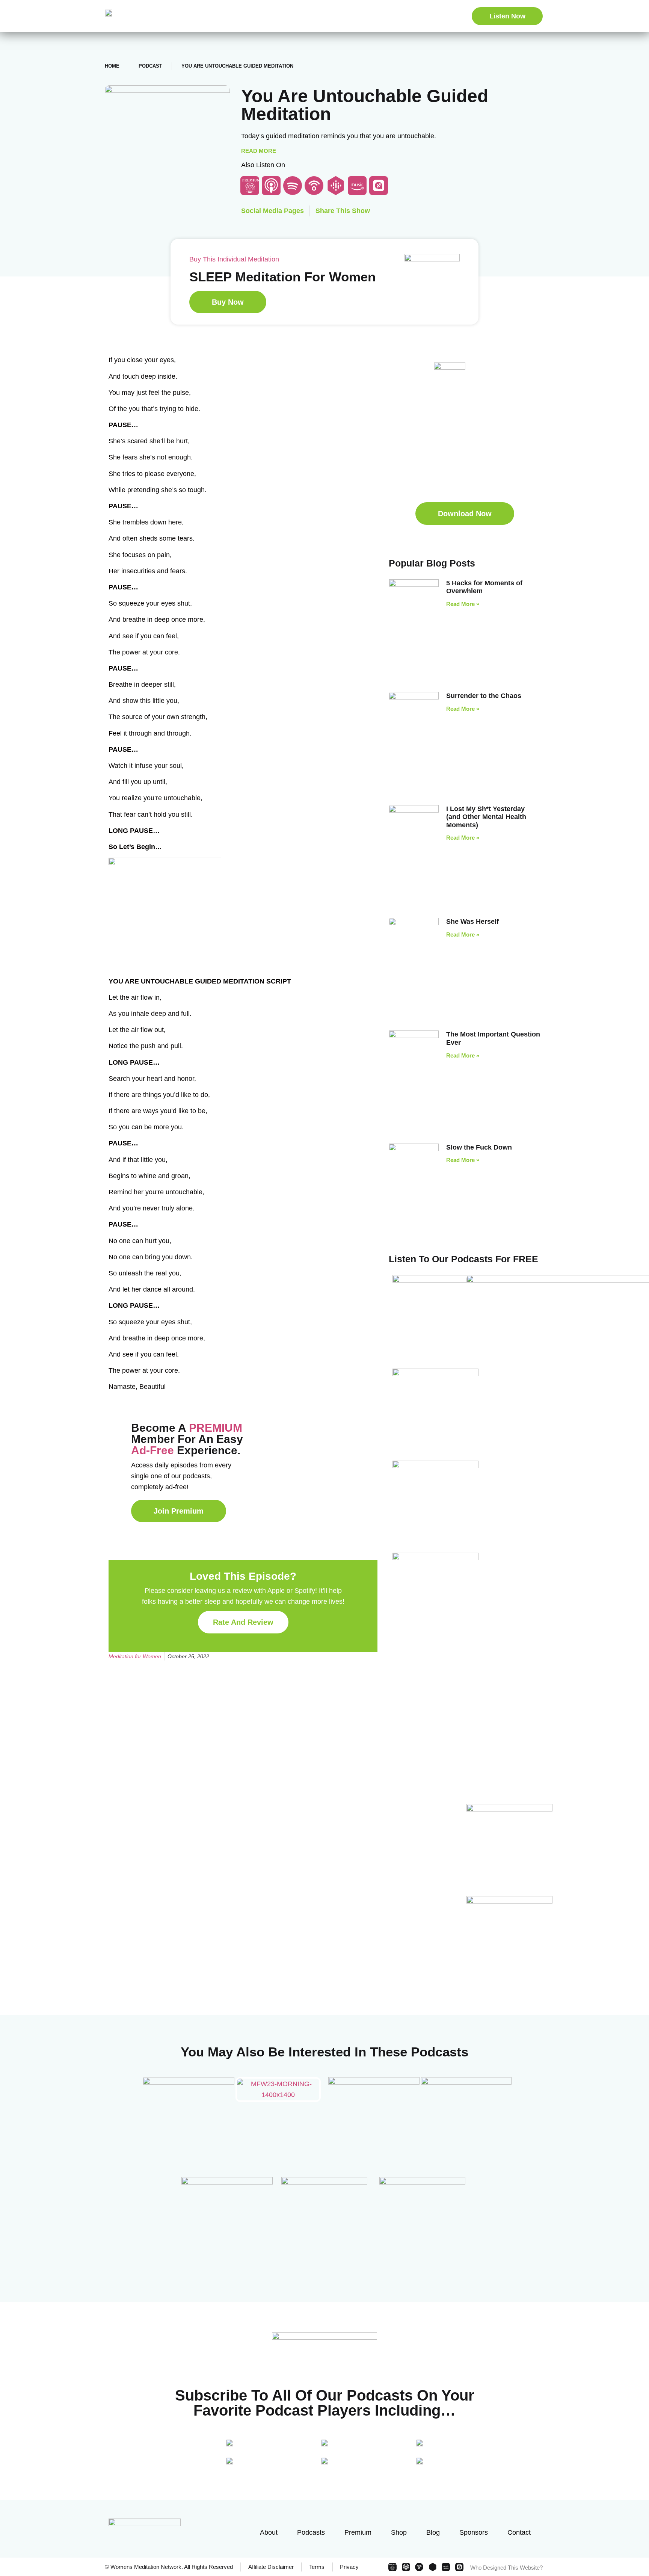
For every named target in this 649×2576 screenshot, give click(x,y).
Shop (399, 2532)
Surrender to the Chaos (484, 696)
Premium (358, 2532)
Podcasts (311, 2532)
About (269, 2532)
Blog (433, 2532)
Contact (519, 2532)
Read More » (463, 604)
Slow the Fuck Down (479, 1147)
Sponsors (474, 2532)
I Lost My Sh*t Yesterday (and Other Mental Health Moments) (486, 817)
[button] (465, 514)
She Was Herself (472, 922)
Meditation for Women (135, 1656)
